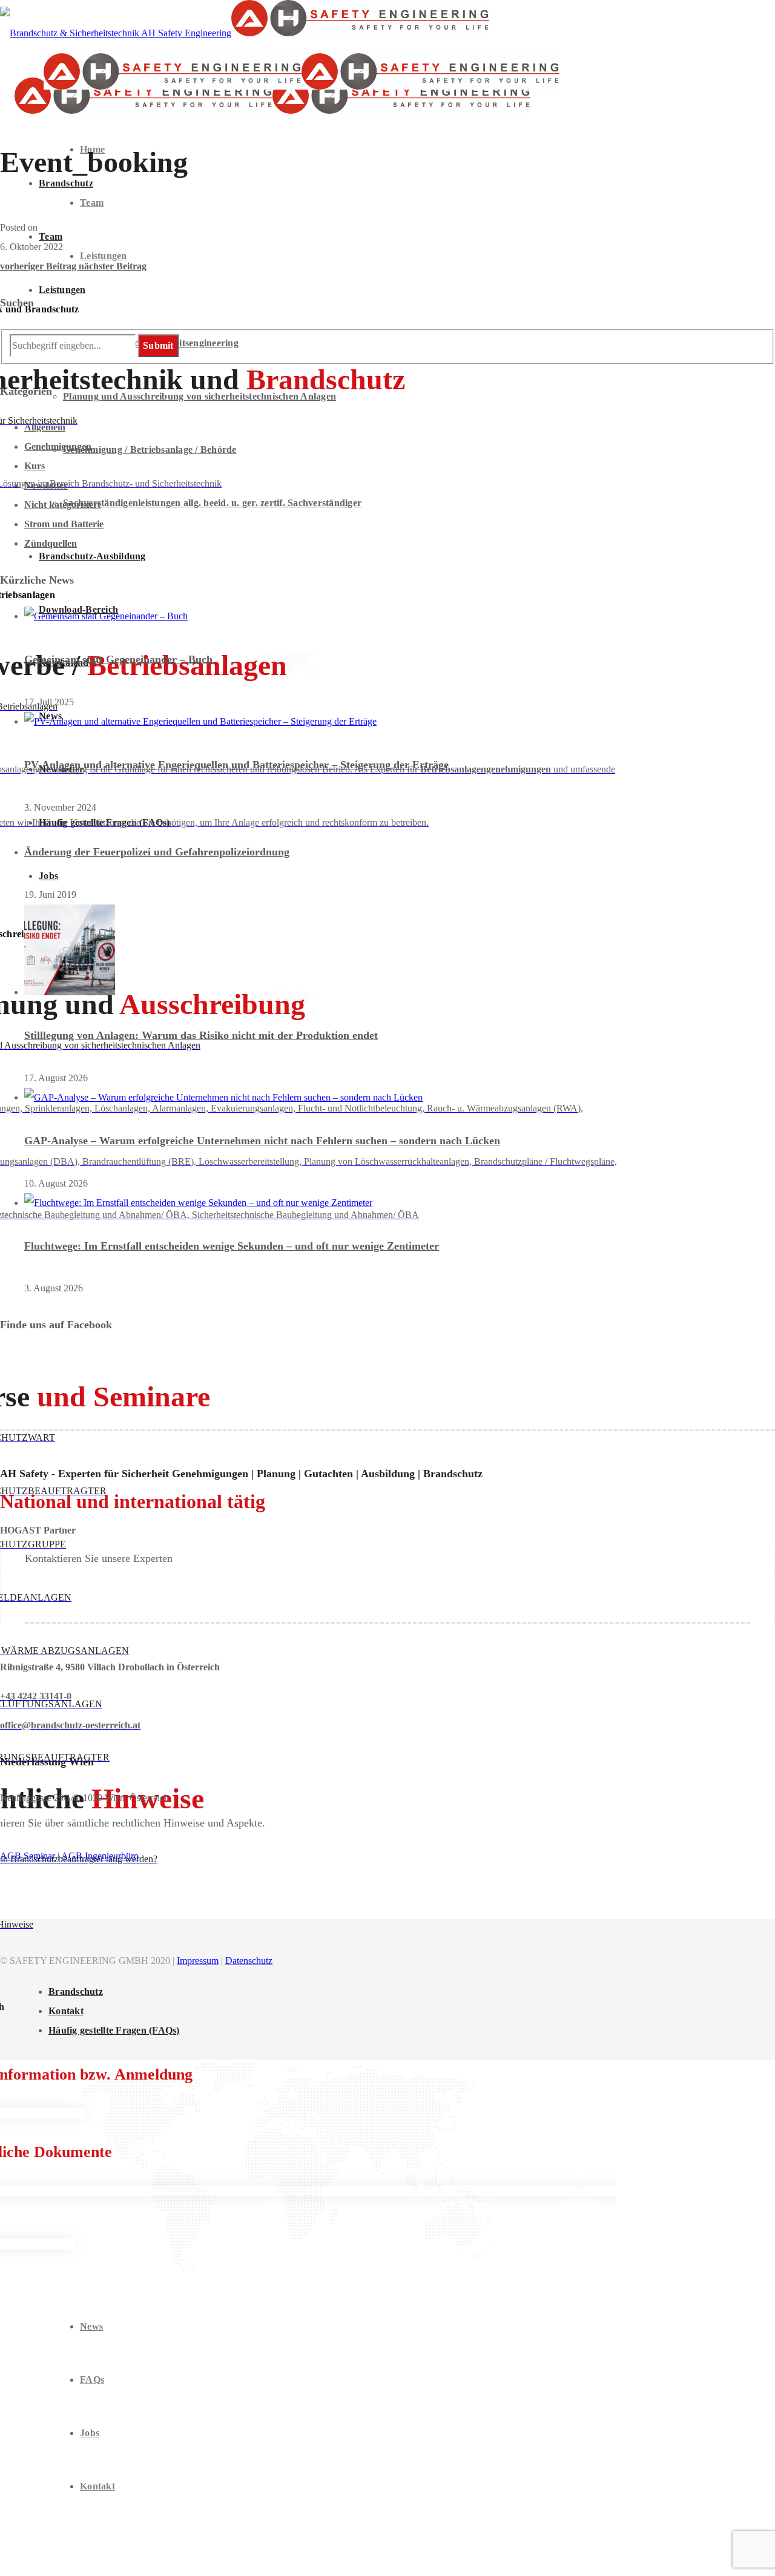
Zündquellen (51, 543)
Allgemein (45, 427)
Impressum (198, 1961)
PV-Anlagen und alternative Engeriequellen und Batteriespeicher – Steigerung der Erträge (236, 765)
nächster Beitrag (113, 266)
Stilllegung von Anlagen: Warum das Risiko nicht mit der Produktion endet (201, 1035)
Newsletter (46, 485)
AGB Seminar (28, 1856)
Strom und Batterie (64, 524)
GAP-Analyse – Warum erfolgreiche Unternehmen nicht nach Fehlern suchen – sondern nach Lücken (262, 1141)
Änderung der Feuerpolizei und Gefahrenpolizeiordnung (157, 852)
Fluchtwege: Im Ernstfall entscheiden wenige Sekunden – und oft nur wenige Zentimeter (232, 1246)
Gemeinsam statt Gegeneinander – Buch (118, 659)
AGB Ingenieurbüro (100, 1856)
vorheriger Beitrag (39, 266)
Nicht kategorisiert (62, 505)
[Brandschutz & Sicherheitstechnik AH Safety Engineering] (245, 33)
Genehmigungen (58, 446)
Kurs (35, 466)
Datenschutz (249, 1961)
